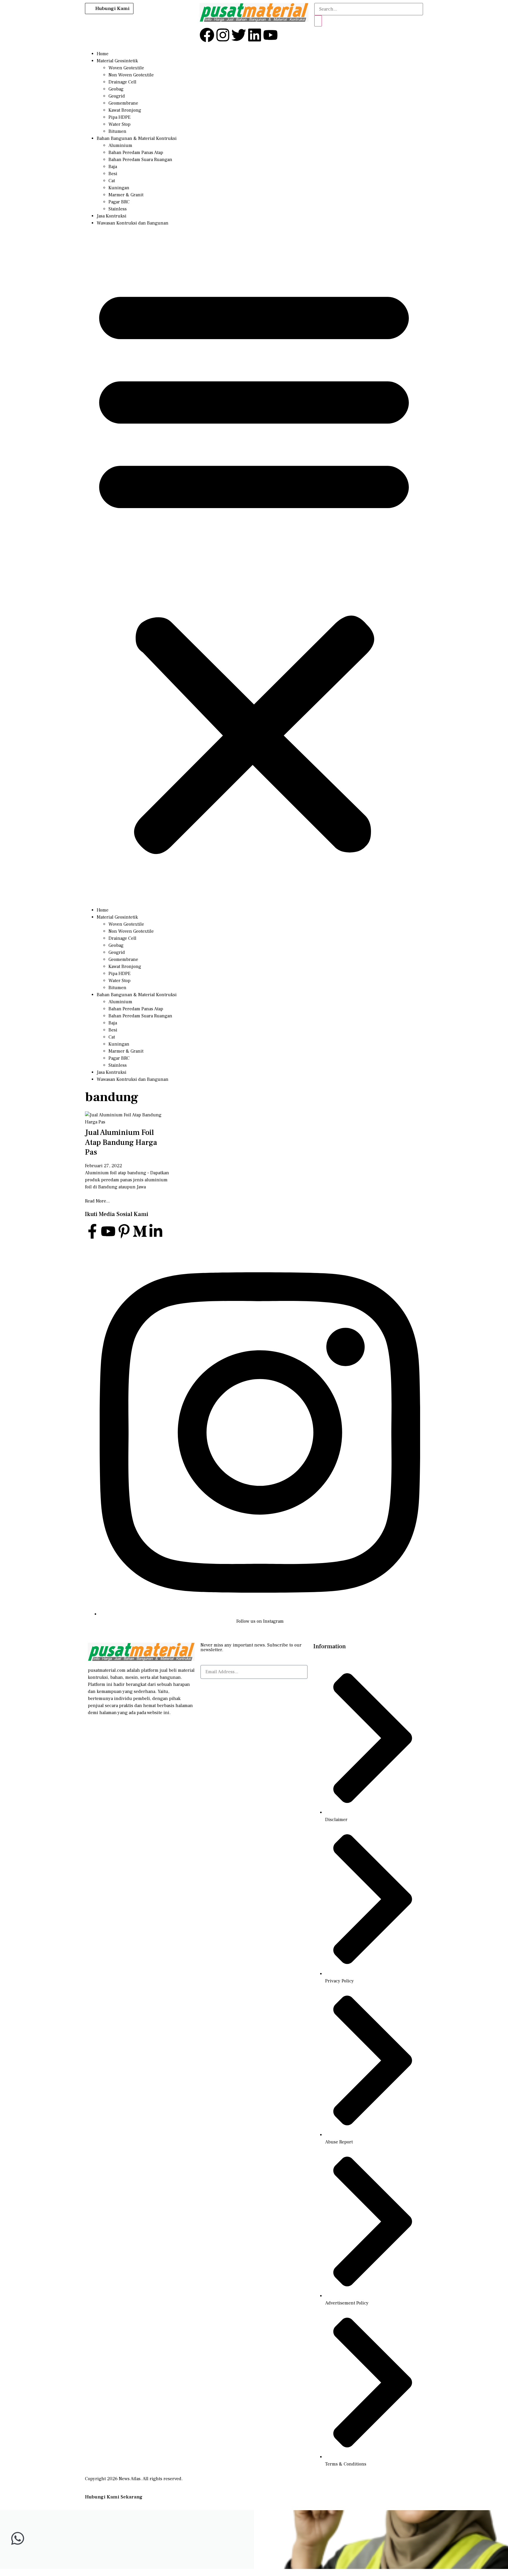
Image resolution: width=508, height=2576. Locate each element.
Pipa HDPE (120, 117)
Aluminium (120, 145)
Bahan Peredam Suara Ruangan (140, 160)
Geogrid (117, 96)
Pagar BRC (119, 202)
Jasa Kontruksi (112, 216)
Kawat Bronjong (125, 110)
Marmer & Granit (126, 195)
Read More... (97, 1201)
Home (103, 54)
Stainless (118, 209)
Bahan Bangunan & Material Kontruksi (137, 138)
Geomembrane (123, 103)
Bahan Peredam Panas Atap (136, 153)
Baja (113, 167)
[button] (254, 567)
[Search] (318, 21)
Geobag (116, 89)
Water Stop (120, 124)
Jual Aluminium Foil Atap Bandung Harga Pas (121, 1143)
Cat (112, 181)
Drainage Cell (122, 82)
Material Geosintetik (117, 61)
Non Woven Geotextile (131, 75)
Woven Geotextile (126, 68)
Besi (113, 174)
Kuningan (119, 188)
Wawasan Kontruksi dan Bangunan (133, 223)
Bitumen (117, 131)
